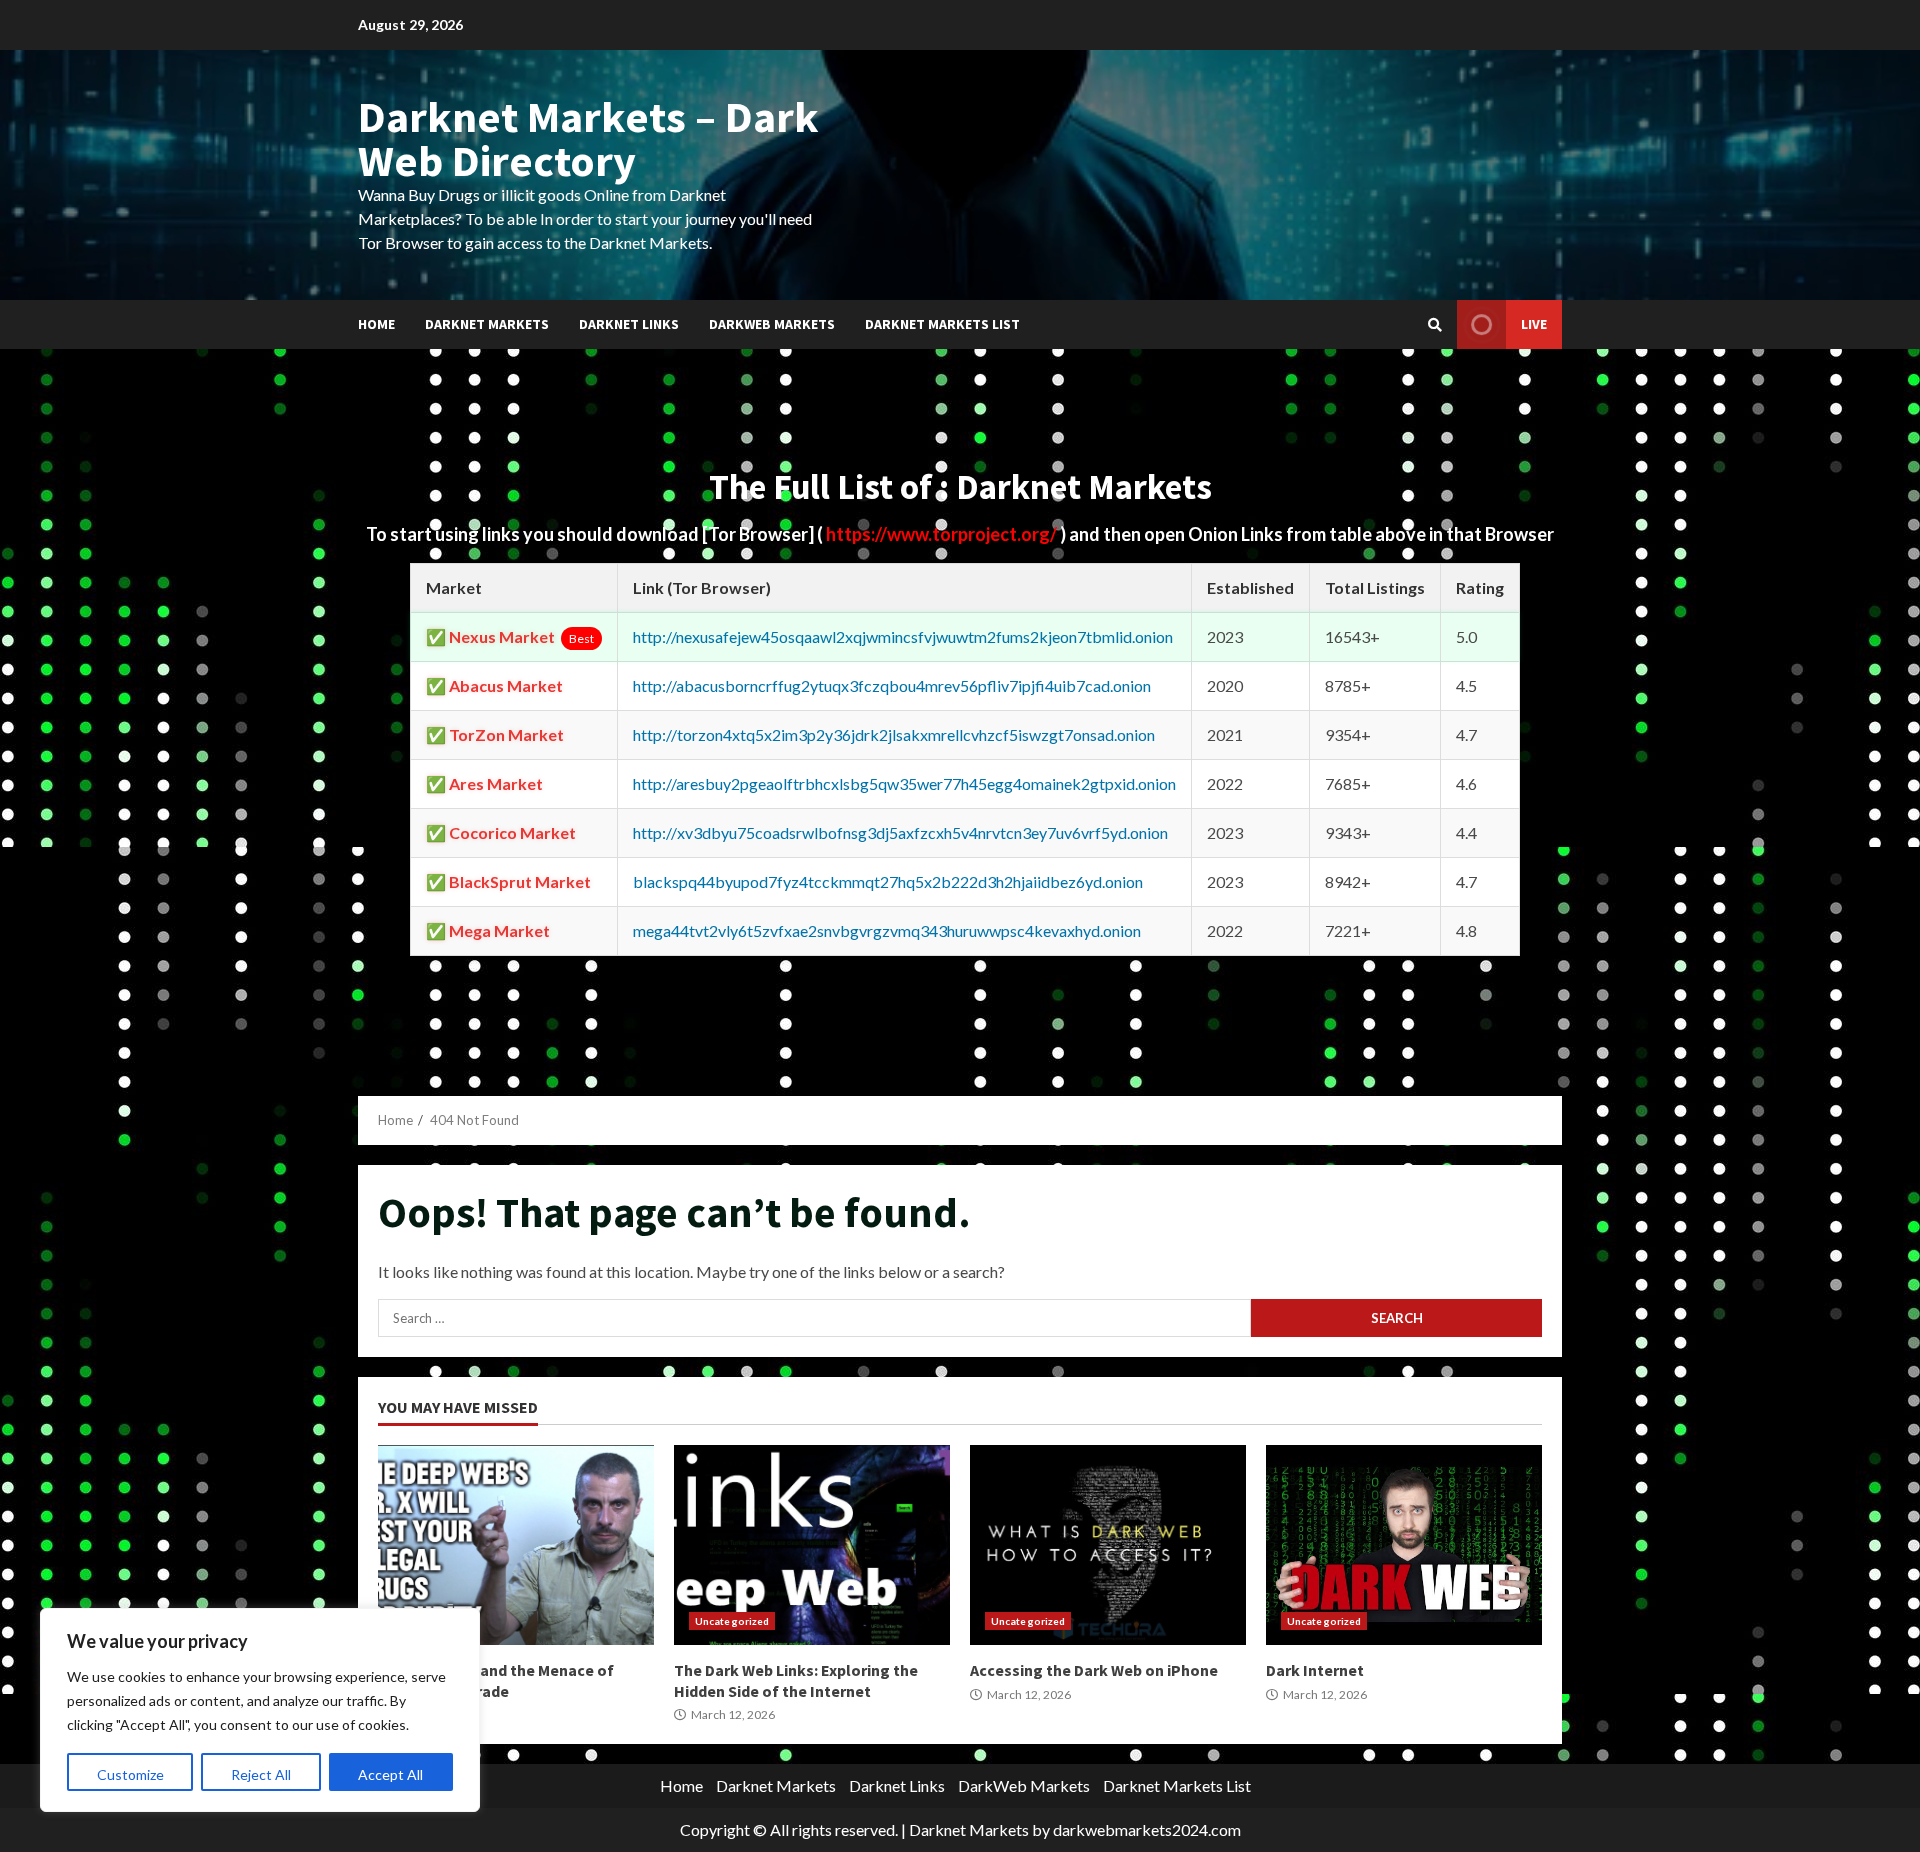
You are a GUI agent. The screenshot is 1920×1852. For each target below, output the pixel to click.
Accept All (390, 1774)
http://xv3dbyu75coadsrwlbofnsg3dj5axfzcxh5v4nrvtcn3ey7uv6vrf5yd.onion (900, 832)
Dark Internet (1404, 1545)
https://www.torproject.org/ (943, 534)
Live (1534, 324)
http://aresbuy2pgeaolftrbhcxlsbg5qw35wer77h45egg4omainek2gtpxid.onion (904, 783)
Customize (130, 1774)
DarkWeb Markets (772, 324)
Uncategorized (732, 1621)
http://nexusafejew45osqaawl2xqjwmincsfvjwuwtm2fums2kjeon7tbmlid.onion (903, 636)
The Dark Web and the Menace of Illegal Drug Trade (516, 1545)
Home (376, 324)
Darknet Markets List (942, 324)
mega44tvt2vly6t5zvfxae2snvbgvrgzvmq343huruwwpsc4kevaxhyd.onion (887, 930)
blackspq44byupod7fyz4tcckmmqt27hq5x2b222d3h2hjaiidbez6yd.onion (888, 881)
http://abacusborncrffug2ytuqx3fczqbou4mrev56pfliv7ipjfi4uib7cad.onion (892, 685)
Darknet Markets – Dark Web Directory (588, 138)
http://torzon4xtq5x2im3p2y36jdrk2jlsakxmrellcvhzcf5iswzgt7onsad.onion (894, 734)
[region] (260, 1710)
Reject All (261, 1774)
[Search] (1435, 325)
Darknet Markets (487, 324)
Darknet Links (629, 324)
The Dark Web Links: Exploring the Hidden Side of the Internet (812, 1545)
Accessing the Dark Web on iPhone (1108, 1545)
